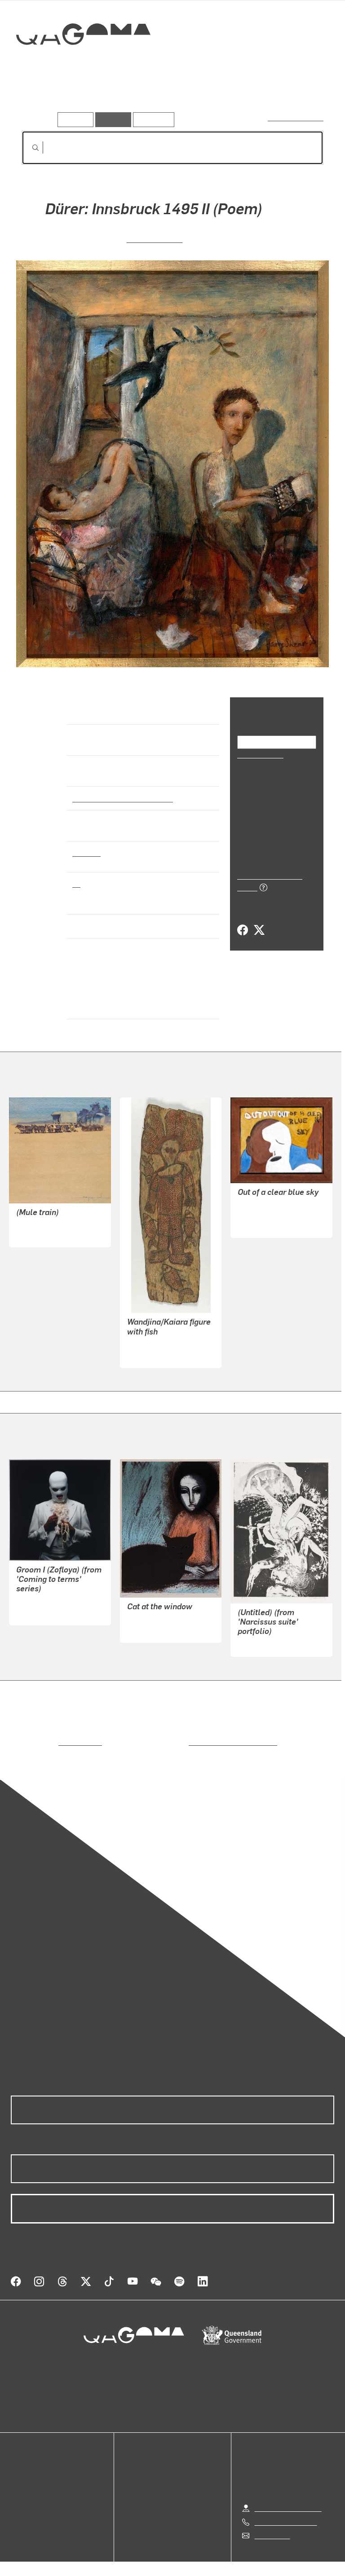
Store (19, 2484)
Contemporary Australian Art (121, 798)
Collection (84, 63)
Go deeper (130, 98)
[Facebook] (243, 920)
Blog (18, 2495)
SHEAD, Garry (155, 238)
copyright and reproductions (195, 1742)
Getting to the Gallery (288, 2497)
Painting (86, 852)
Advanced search (296, 117)
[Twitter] (259, 920)
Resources (152, 119)
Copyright (194, 2564)
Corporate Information (258, 2564)
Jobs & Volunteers (97, 2564)
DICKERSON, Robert (159, 1619)
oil (76, 883)
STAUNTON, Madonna (273, 1214)
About (20, 2505)
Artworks (40, 98)
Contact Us (272, 2525)
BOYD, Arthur (259, 1644)
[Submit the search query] (28, 148)
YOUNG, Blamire (42, 1235)
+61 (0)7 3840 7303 (286, 2511)
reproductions (43, 1742)
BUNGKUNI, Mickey (158, 1345)
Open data (27, 2462)
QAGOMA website (39, 2473)
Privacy (152, 2564)
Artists (84, 98)
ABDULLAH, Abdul (46, 1602)
